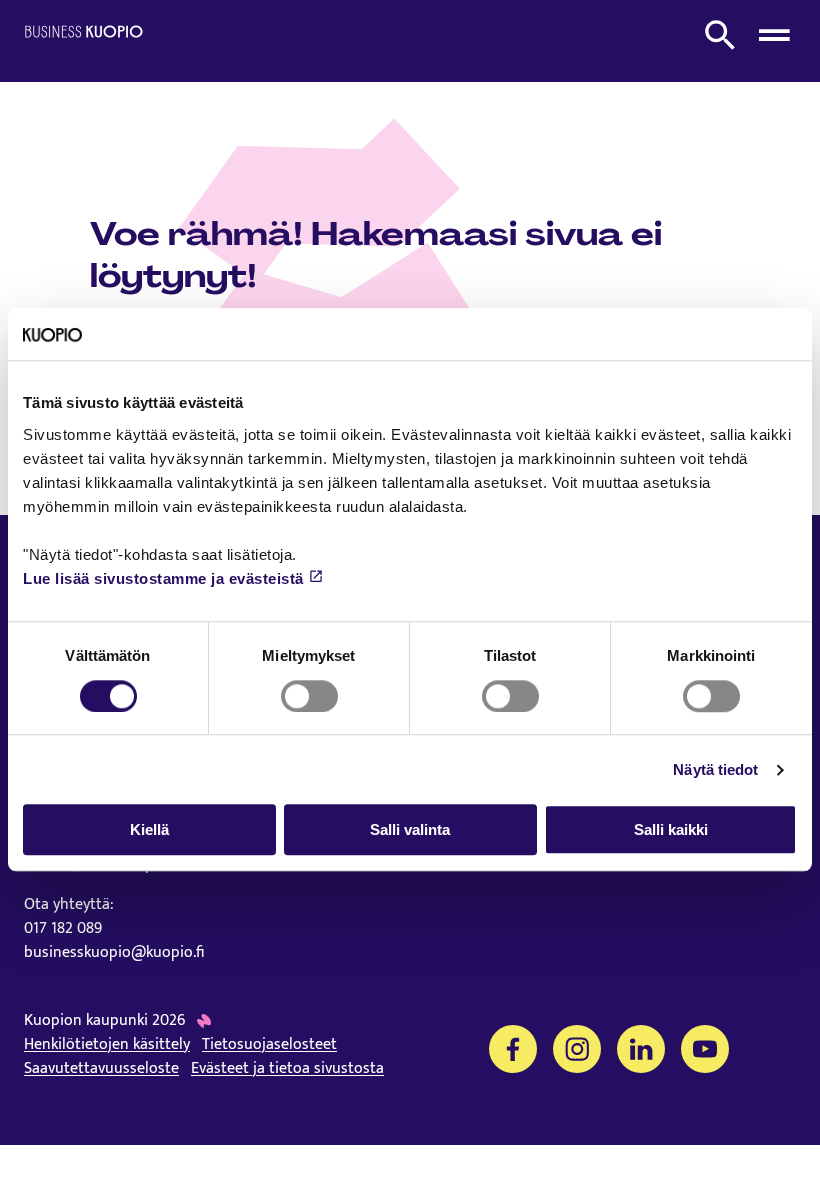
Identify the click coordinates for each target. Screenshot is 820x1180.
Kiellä (149, 829)
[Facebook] (513, 1049)
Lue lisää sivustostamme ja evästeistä (163, 578)
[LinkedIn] (641, 1049)
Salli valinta (410, 829)
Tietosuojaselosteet (269, 1045)
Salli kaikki (671, 829)
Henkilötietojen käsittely (107, 1045)
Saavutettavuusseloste (101, 1069)
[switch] (309, 696)
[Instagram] (577, 1049)
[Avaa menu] (774, 35)
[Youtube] (705, 1049)
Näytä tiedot (715, 769)
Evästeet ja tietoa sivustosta (287, 1069)
